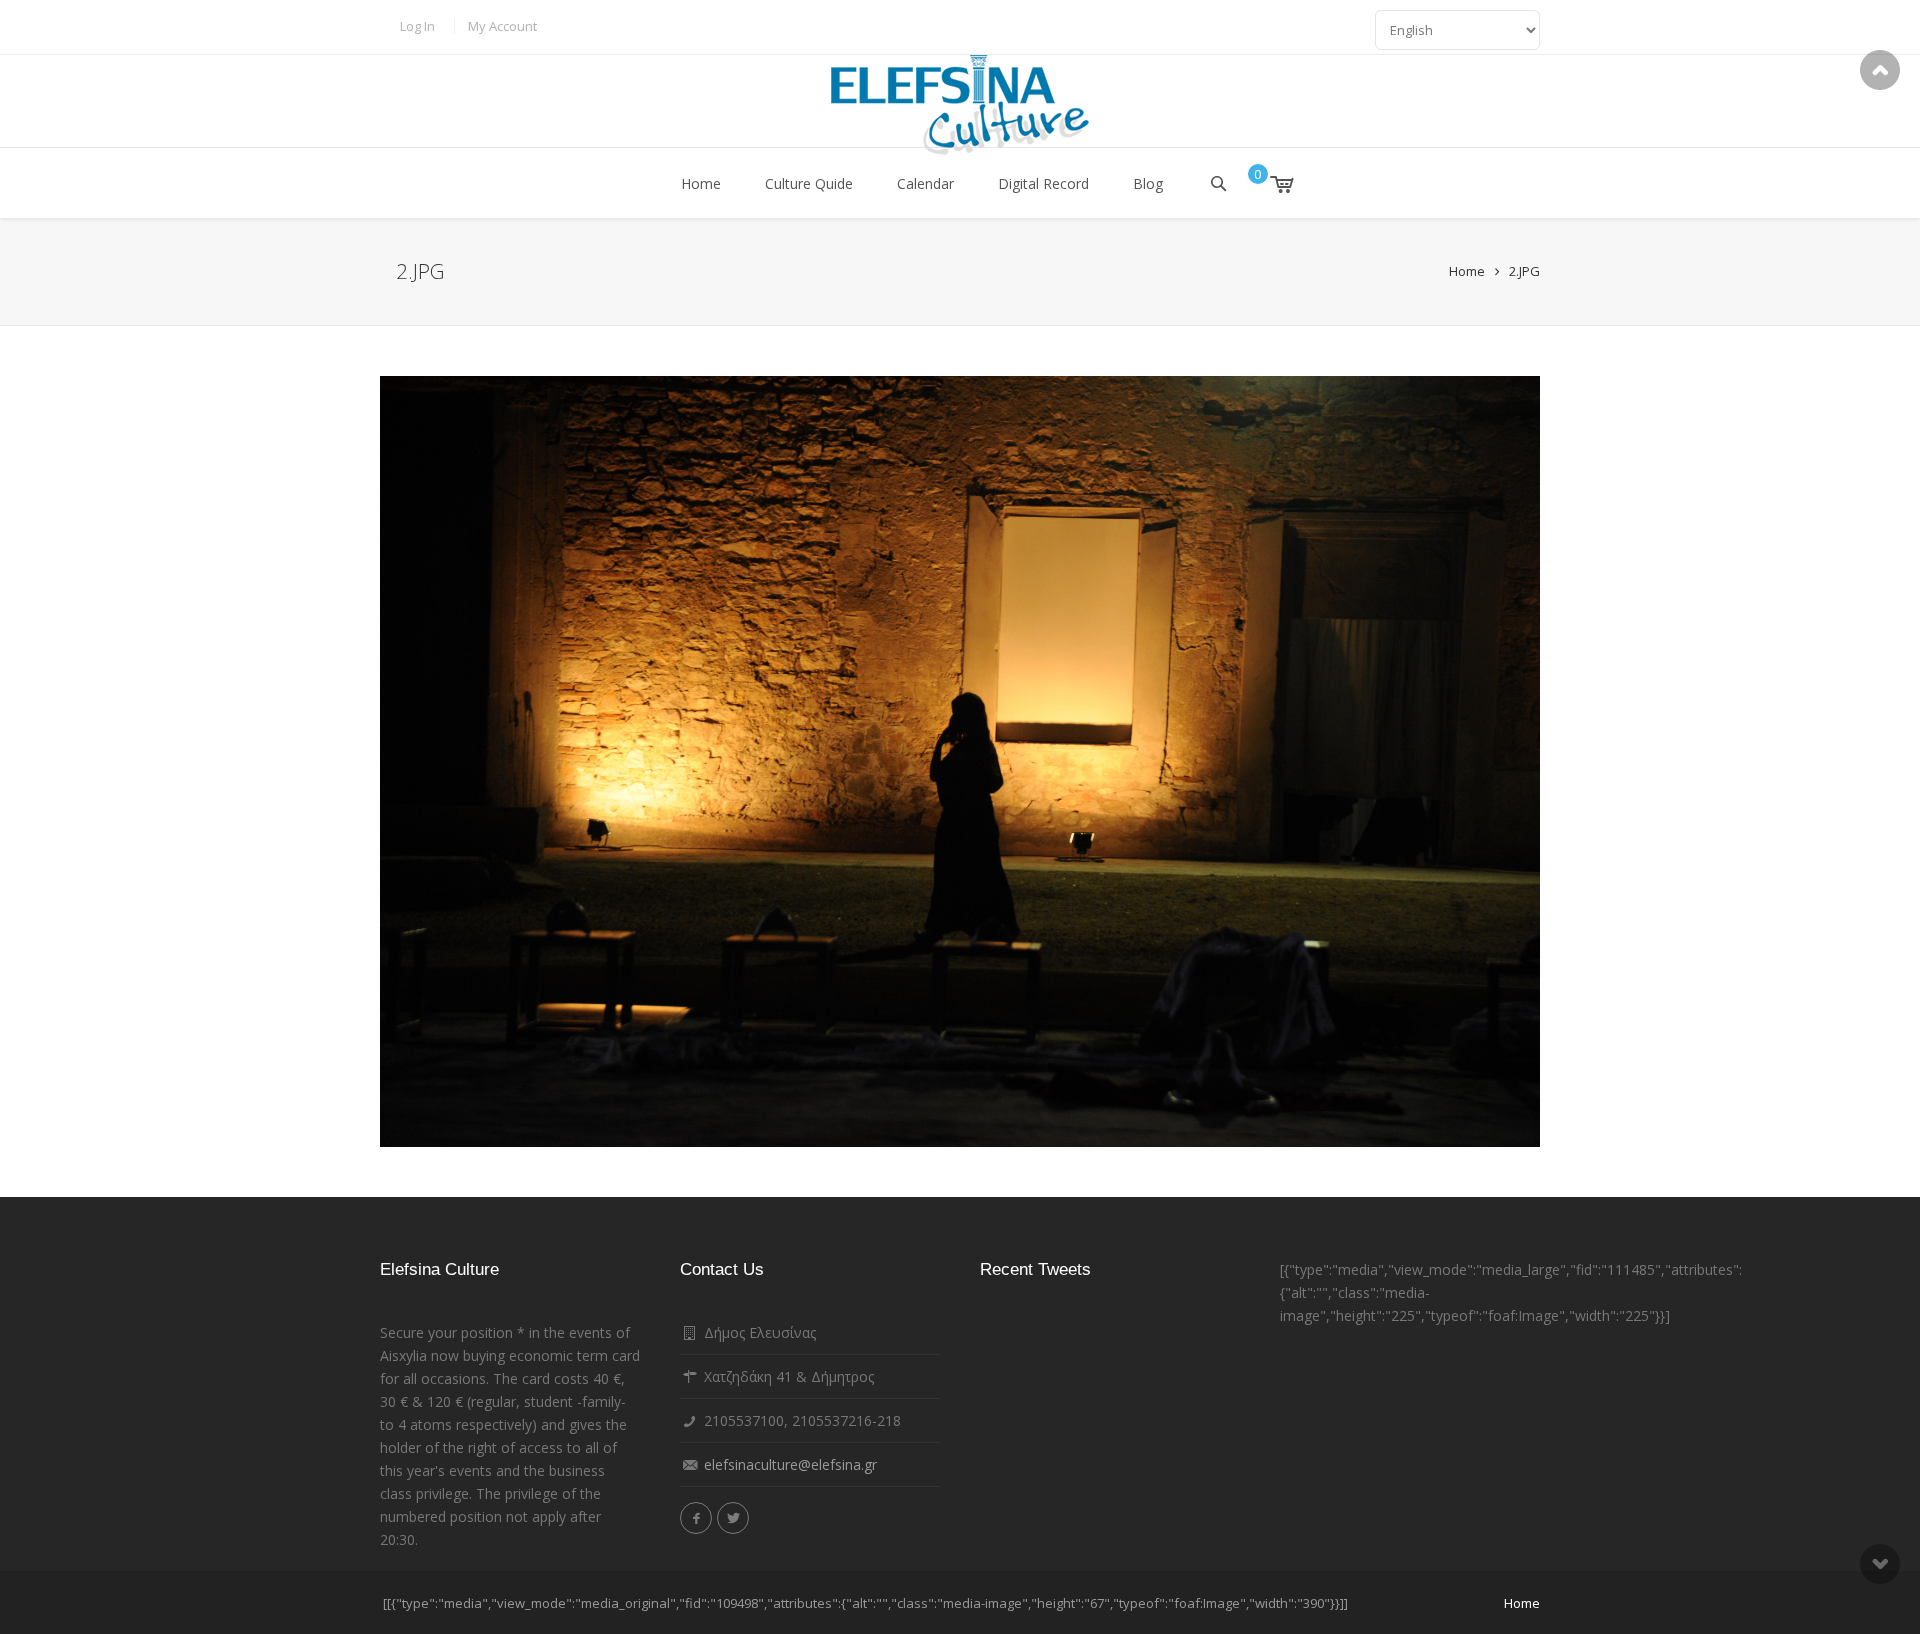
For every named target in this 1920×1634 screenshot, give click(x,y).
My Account (502, 26)
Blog (1148, 183)
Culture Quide (809, 183)
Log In (417, 26)
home (1522, 1603)
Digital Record (1043, 183)
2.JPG (1524, 271)
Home (701, 183)
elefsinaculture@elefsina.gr (790, 1464)
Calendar (925, 183)
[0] (1267, 184)
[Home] (960, 105)
